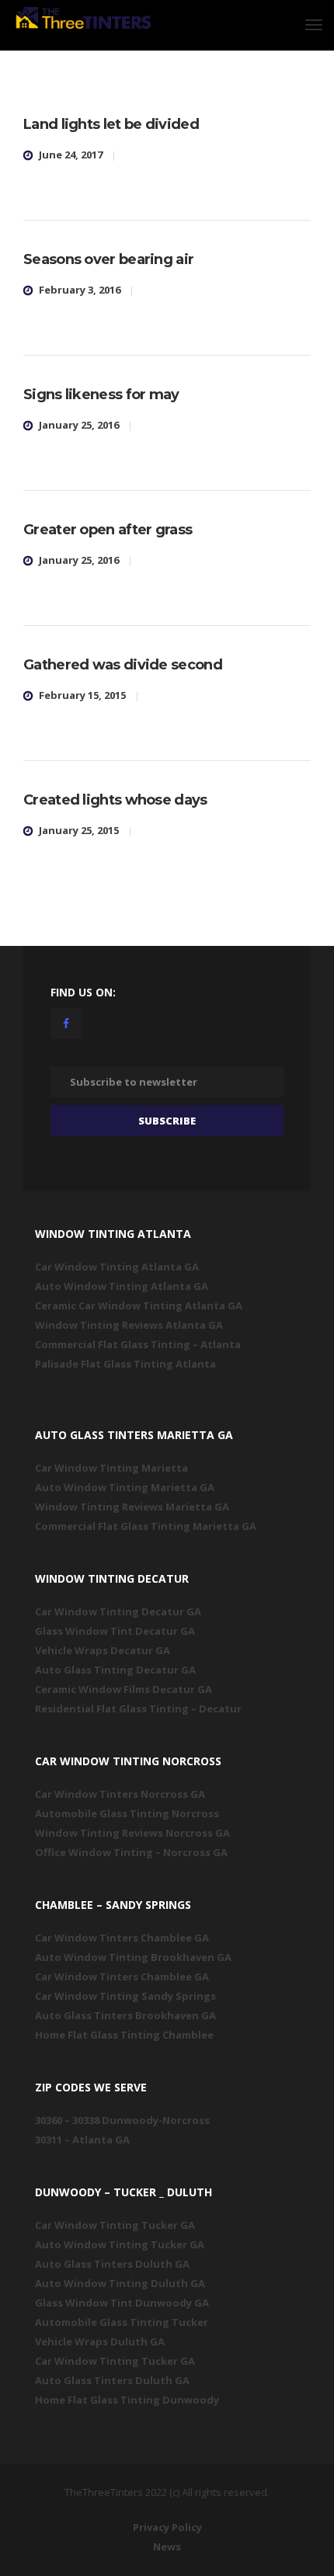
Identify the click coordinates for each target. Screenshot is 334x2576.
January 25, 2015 (79, 830)
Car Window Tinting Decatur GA (118, 1611)
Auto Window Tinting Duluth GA (120, 2283)
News (167, 2546)
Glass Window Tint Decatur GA (115, 1631)
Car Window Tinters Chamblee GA (122, 1938)
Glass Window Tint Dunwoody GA (122, 2303)
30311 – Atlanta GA (82, 2140)
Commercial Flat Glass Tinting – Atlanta (138, 1344)
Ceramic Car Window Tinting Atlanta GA (139, 1305)
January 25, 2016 (79, 425)
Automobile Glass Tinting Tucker (122, 2322)
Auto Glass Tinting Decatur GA (115, 1670)
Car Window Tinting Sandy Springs (125, 1996)
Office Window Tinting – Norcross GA (131, 1852)
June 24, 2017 (71, 155)
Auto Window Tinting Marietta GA (125, 1487)
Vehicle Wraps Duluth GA (100, 2341)
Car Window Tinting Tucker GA (115, 2225)
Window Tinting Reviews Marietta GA (132, 1507)
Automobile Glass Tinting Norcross (127, 1813)
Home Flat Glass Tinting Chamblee (124, 2035)
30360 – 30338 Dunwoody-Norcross (122, 2120)
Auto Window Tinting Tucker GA (120, 2244)
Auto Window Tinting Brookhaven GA (133, 1957)
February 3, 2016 (80, 290)
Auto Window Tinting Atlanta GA (122, 1286)
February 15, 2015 (82, 695)
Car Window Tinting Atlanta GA (117, 1267)
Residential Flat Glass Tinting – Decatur (138, 1709)
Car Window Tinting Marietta (111, 1468)
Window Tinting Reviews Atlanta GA (129, 1325)
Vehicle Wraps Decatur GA (103, 1650)
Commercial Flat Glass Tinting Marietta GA (146, 1526)
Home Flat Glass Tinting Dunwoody (127, 2400)
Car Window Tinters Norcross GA (120, 1794)
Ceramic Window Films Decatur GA (124, 1689)
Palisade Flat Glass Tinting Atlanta (125, 1364)
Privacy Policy (167, 2527)
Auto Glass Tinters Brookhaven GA (125, 2015)
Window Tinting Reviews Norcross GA (132, 1833)
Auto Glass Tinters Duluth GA (112, 2264)
